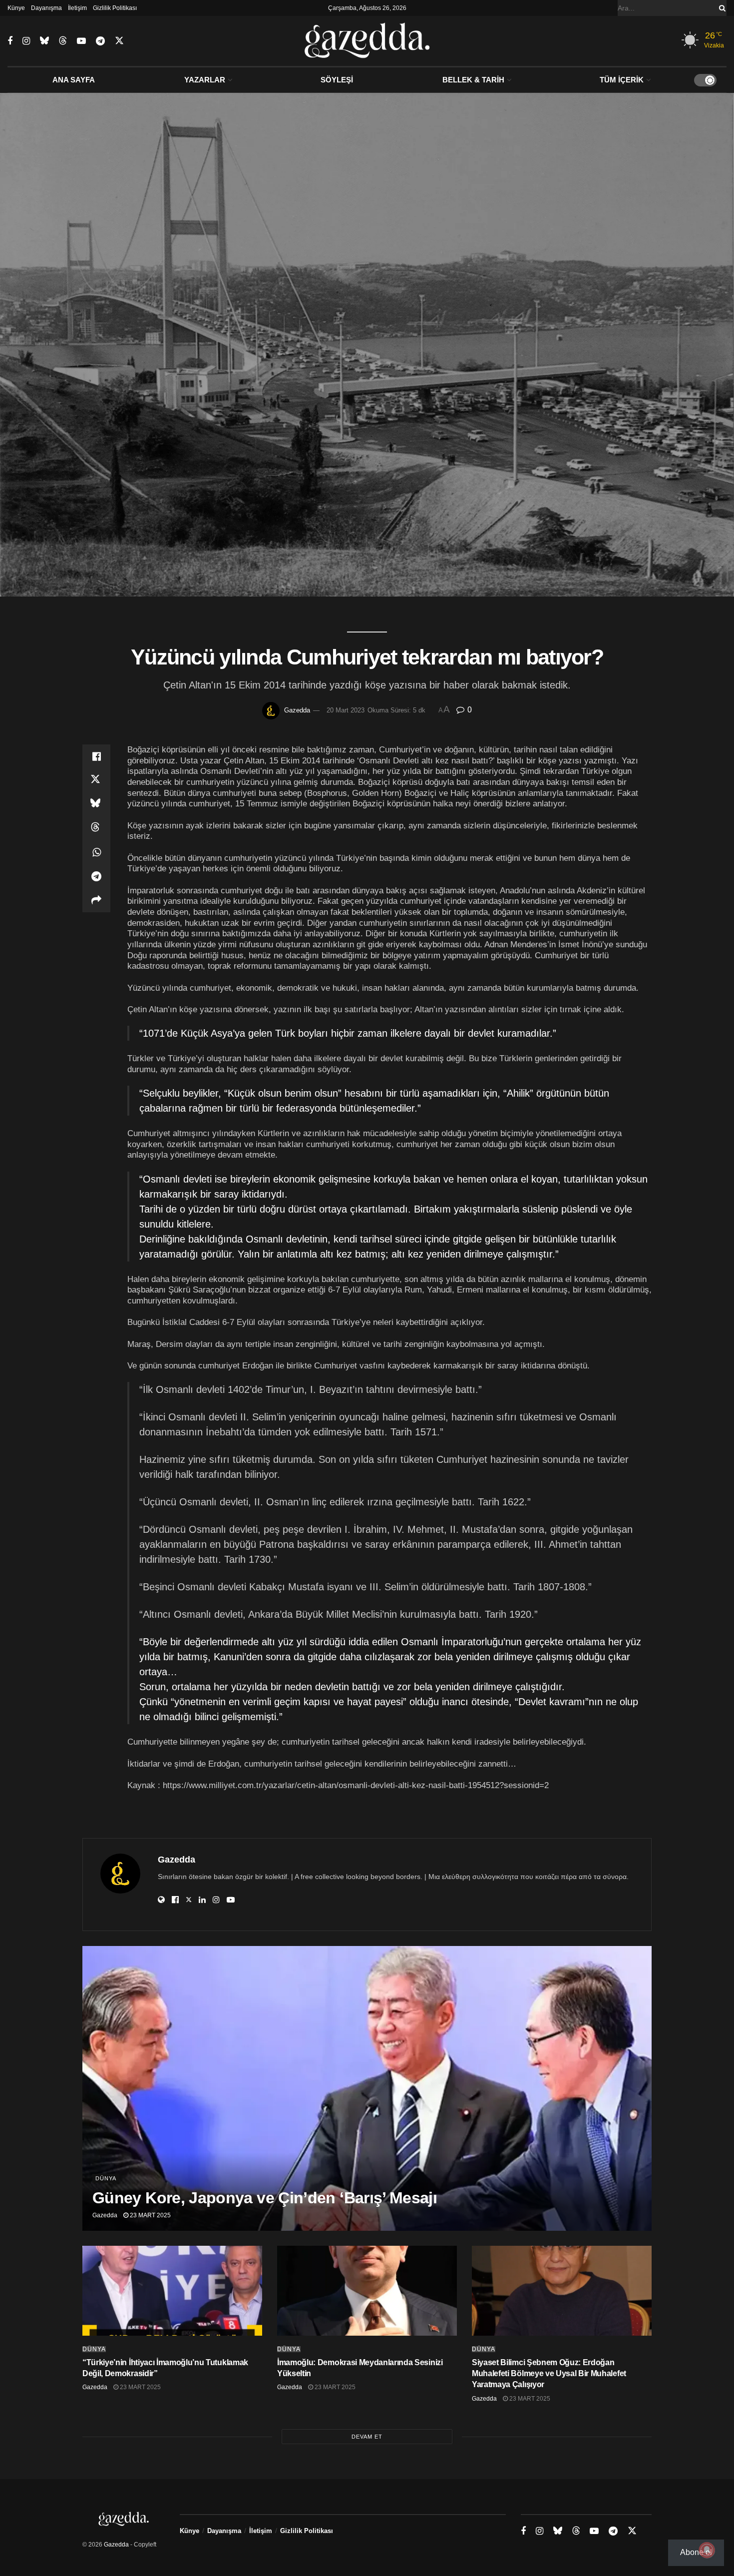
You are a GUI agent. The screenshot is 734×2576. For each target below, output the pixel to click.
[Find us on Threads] (63, 41)
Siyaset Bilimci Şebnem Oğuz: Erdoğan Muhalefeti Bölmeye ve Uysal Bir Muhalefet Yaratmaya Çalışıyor (549, 2374)
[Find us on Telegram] (100, 41)
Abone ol (696, 2552)
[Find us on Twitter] (119, 41)
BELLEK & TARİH (473, 80)
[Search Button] (721, 8)
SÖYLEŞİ (337, 80)
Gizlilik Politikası (115, 8)
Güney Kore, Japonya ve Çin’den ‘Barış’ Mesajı (265, 2198)
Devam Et (367, 2437)
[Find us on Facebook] (10, 41)
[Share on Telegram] (96, 876)
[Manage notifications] (707, 2550)
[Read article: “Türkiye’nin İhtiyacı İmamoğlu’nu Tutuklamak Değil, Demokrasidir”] (172, 2291)
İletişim (77, 8)
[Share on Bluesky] (96, 804)
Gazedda (297, 710)
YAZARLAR (205, 80)
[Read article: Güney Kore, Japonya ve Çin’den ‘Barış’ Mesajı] (367, 2088)
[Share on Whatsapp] (96, 852)
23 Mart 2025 (150, 2215)
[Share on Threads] (96, 828)
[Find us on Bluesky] (44, 41)
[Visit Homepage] (367, 41)
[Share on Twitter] (96, 780)
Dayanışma (46, 8)
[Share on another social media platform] (96, 900)
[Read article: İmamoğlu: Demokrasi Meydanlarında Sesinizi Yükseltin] (367, 2291)
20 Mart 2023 (346, 710)
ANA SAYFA (74, 80)
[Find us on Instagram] (26, 41)
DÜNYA (106, 2178)
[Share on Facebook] (96, 756)
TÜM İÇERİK (622, 80)
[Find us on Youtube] (81, 41)
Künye (16, 8)
